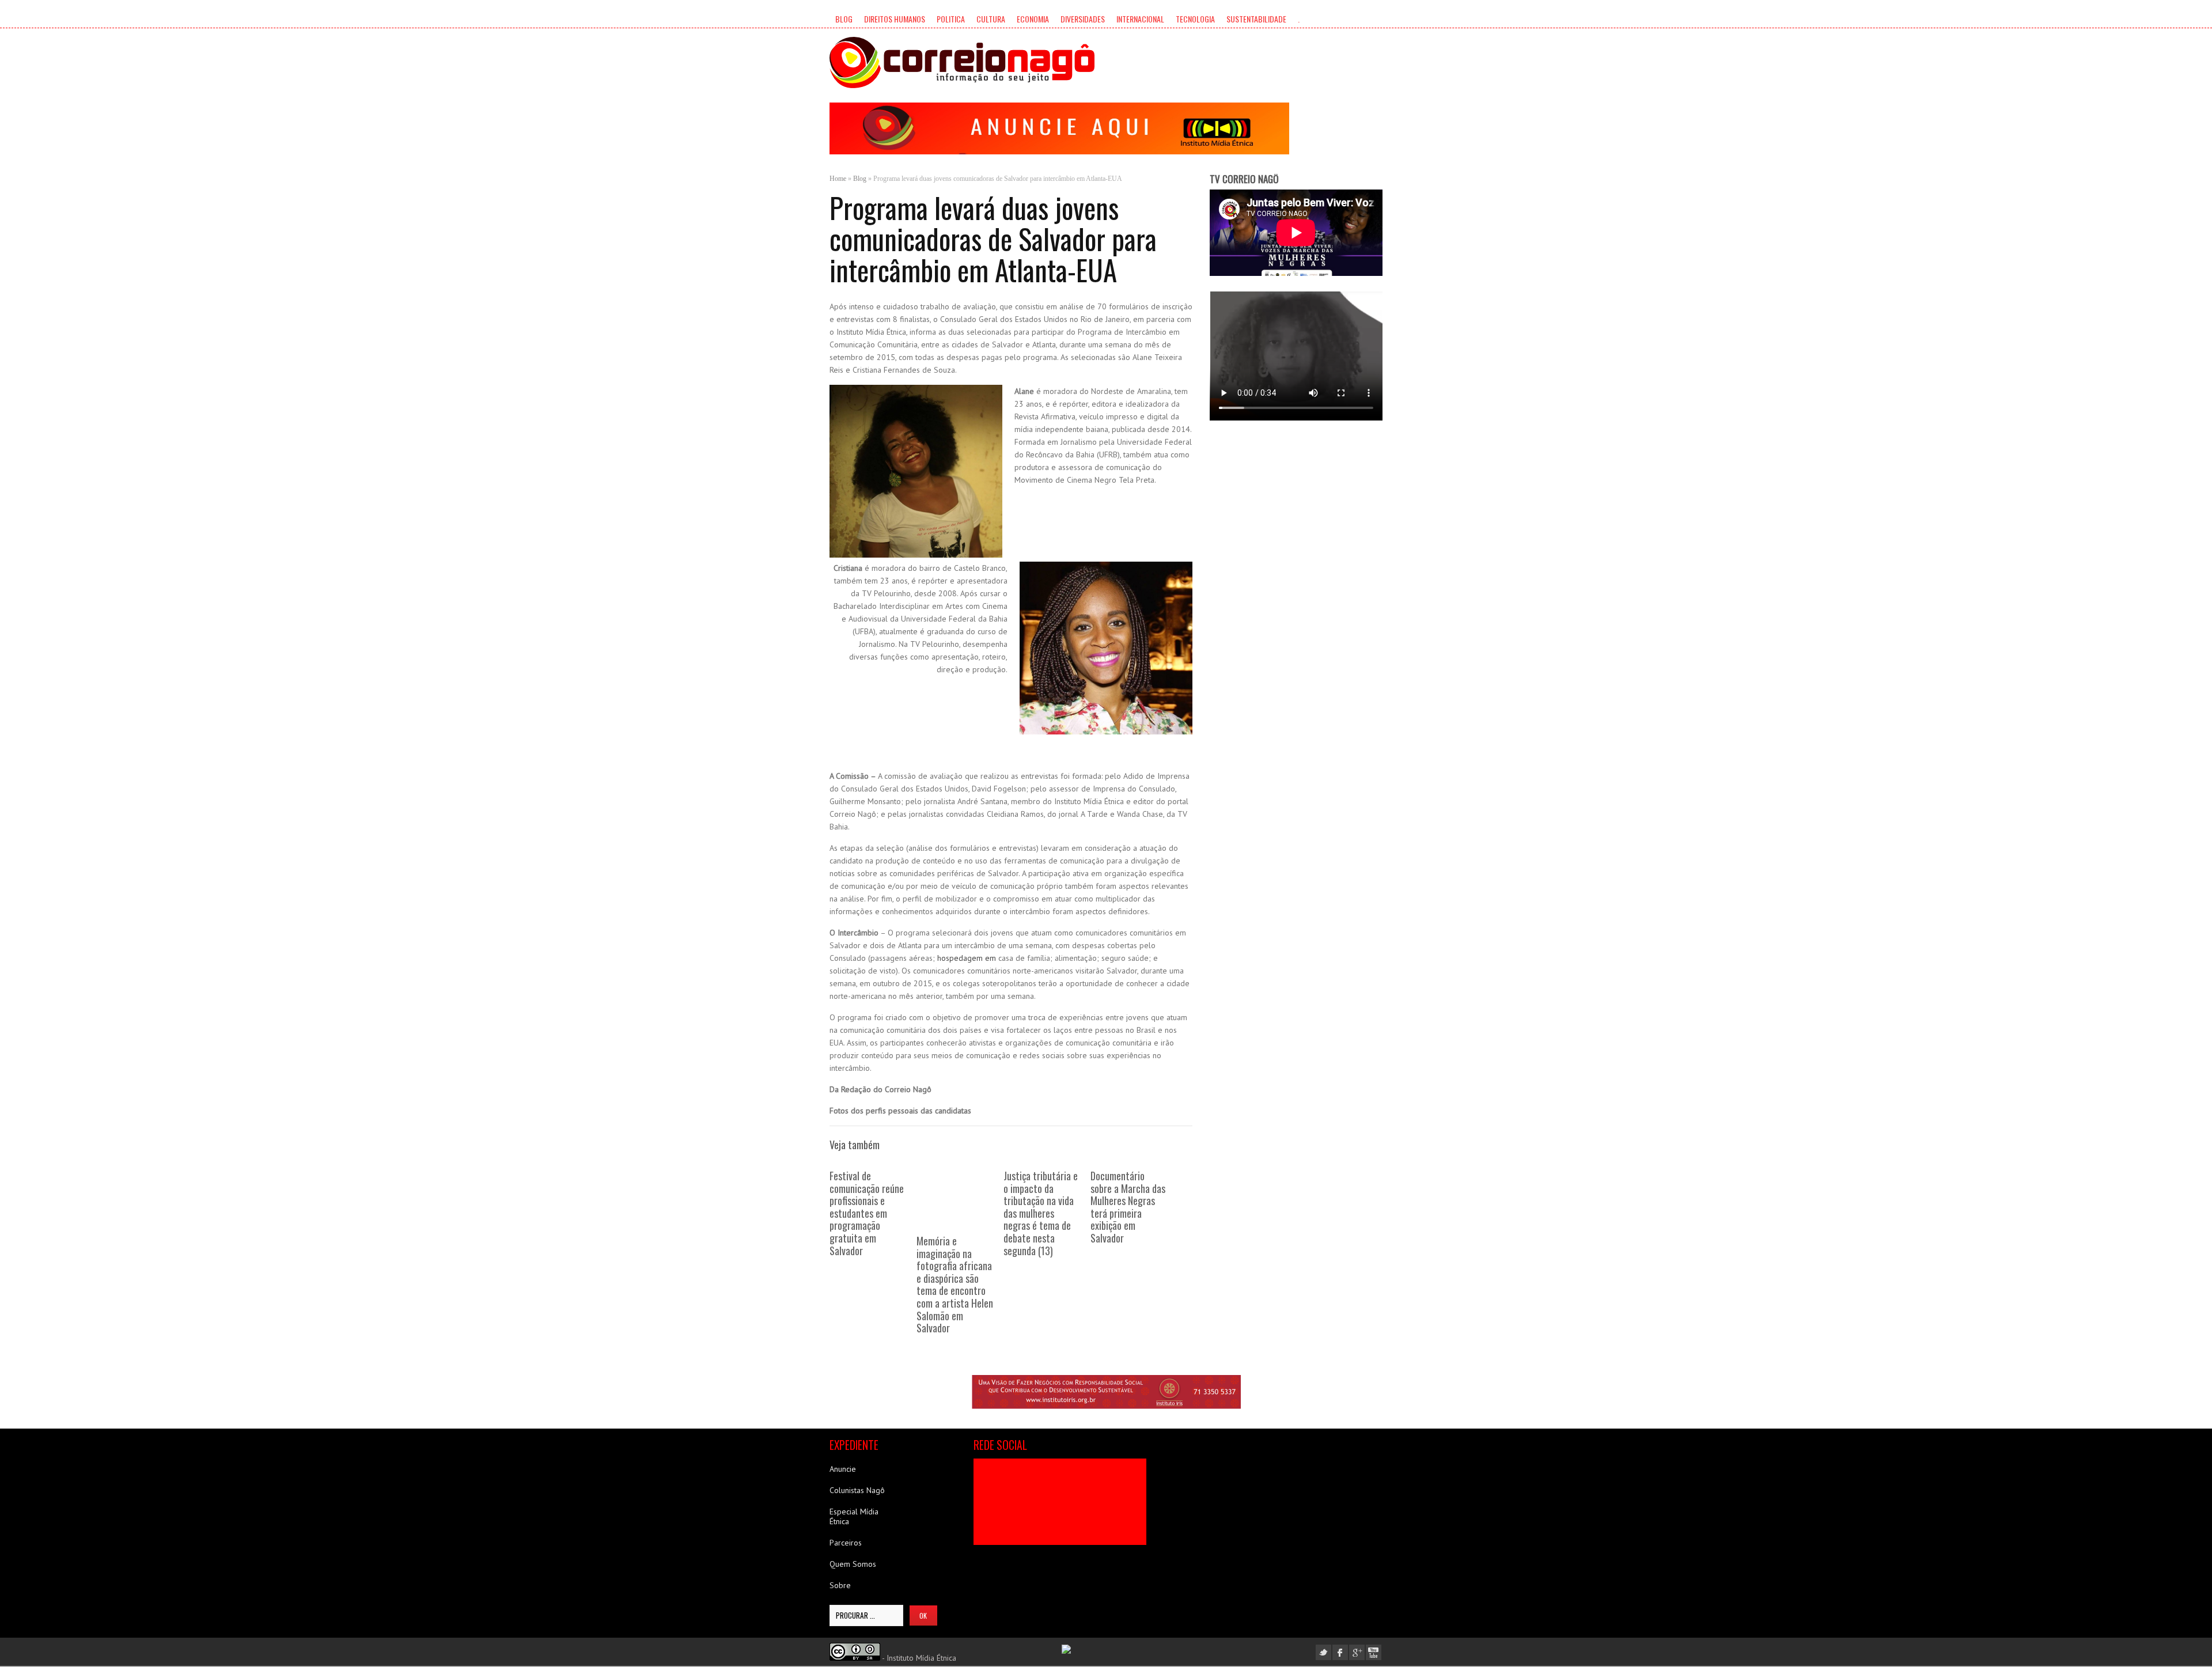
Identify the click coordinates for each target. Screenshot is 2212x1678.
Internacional (1140, 19)
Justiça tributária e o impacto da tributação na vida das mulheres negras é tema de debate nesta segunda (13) (1041, 1213)
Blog (844, 19)
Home (838, 179)
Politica (951, 19)
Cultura (991, 19)
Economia (1033, 19)
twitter (1323, 1652)
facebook (1340, 1652)
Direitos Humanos (895, 19)
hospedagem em (965, 958)
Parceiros (846, 1543)
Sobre (840, 1585)
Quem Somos (853, 1564)
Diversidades (1083, 19)
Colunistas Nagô (857, 1490)
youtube (1374, 1652)
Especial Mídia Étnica (854, 1516)
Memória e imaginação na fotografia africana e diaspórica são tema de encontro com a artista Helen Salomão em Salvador (955, 1284)
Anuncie (843, 1469)
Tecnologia (1195, 19)
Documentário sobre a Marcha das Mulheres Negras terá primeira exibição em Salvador (1128, 1207)
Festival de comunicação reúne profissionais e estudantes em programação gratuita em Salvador (867, 1213)
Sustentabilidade (1256, 19)
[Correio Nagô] (962, 63)
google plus (1357, 1652)
